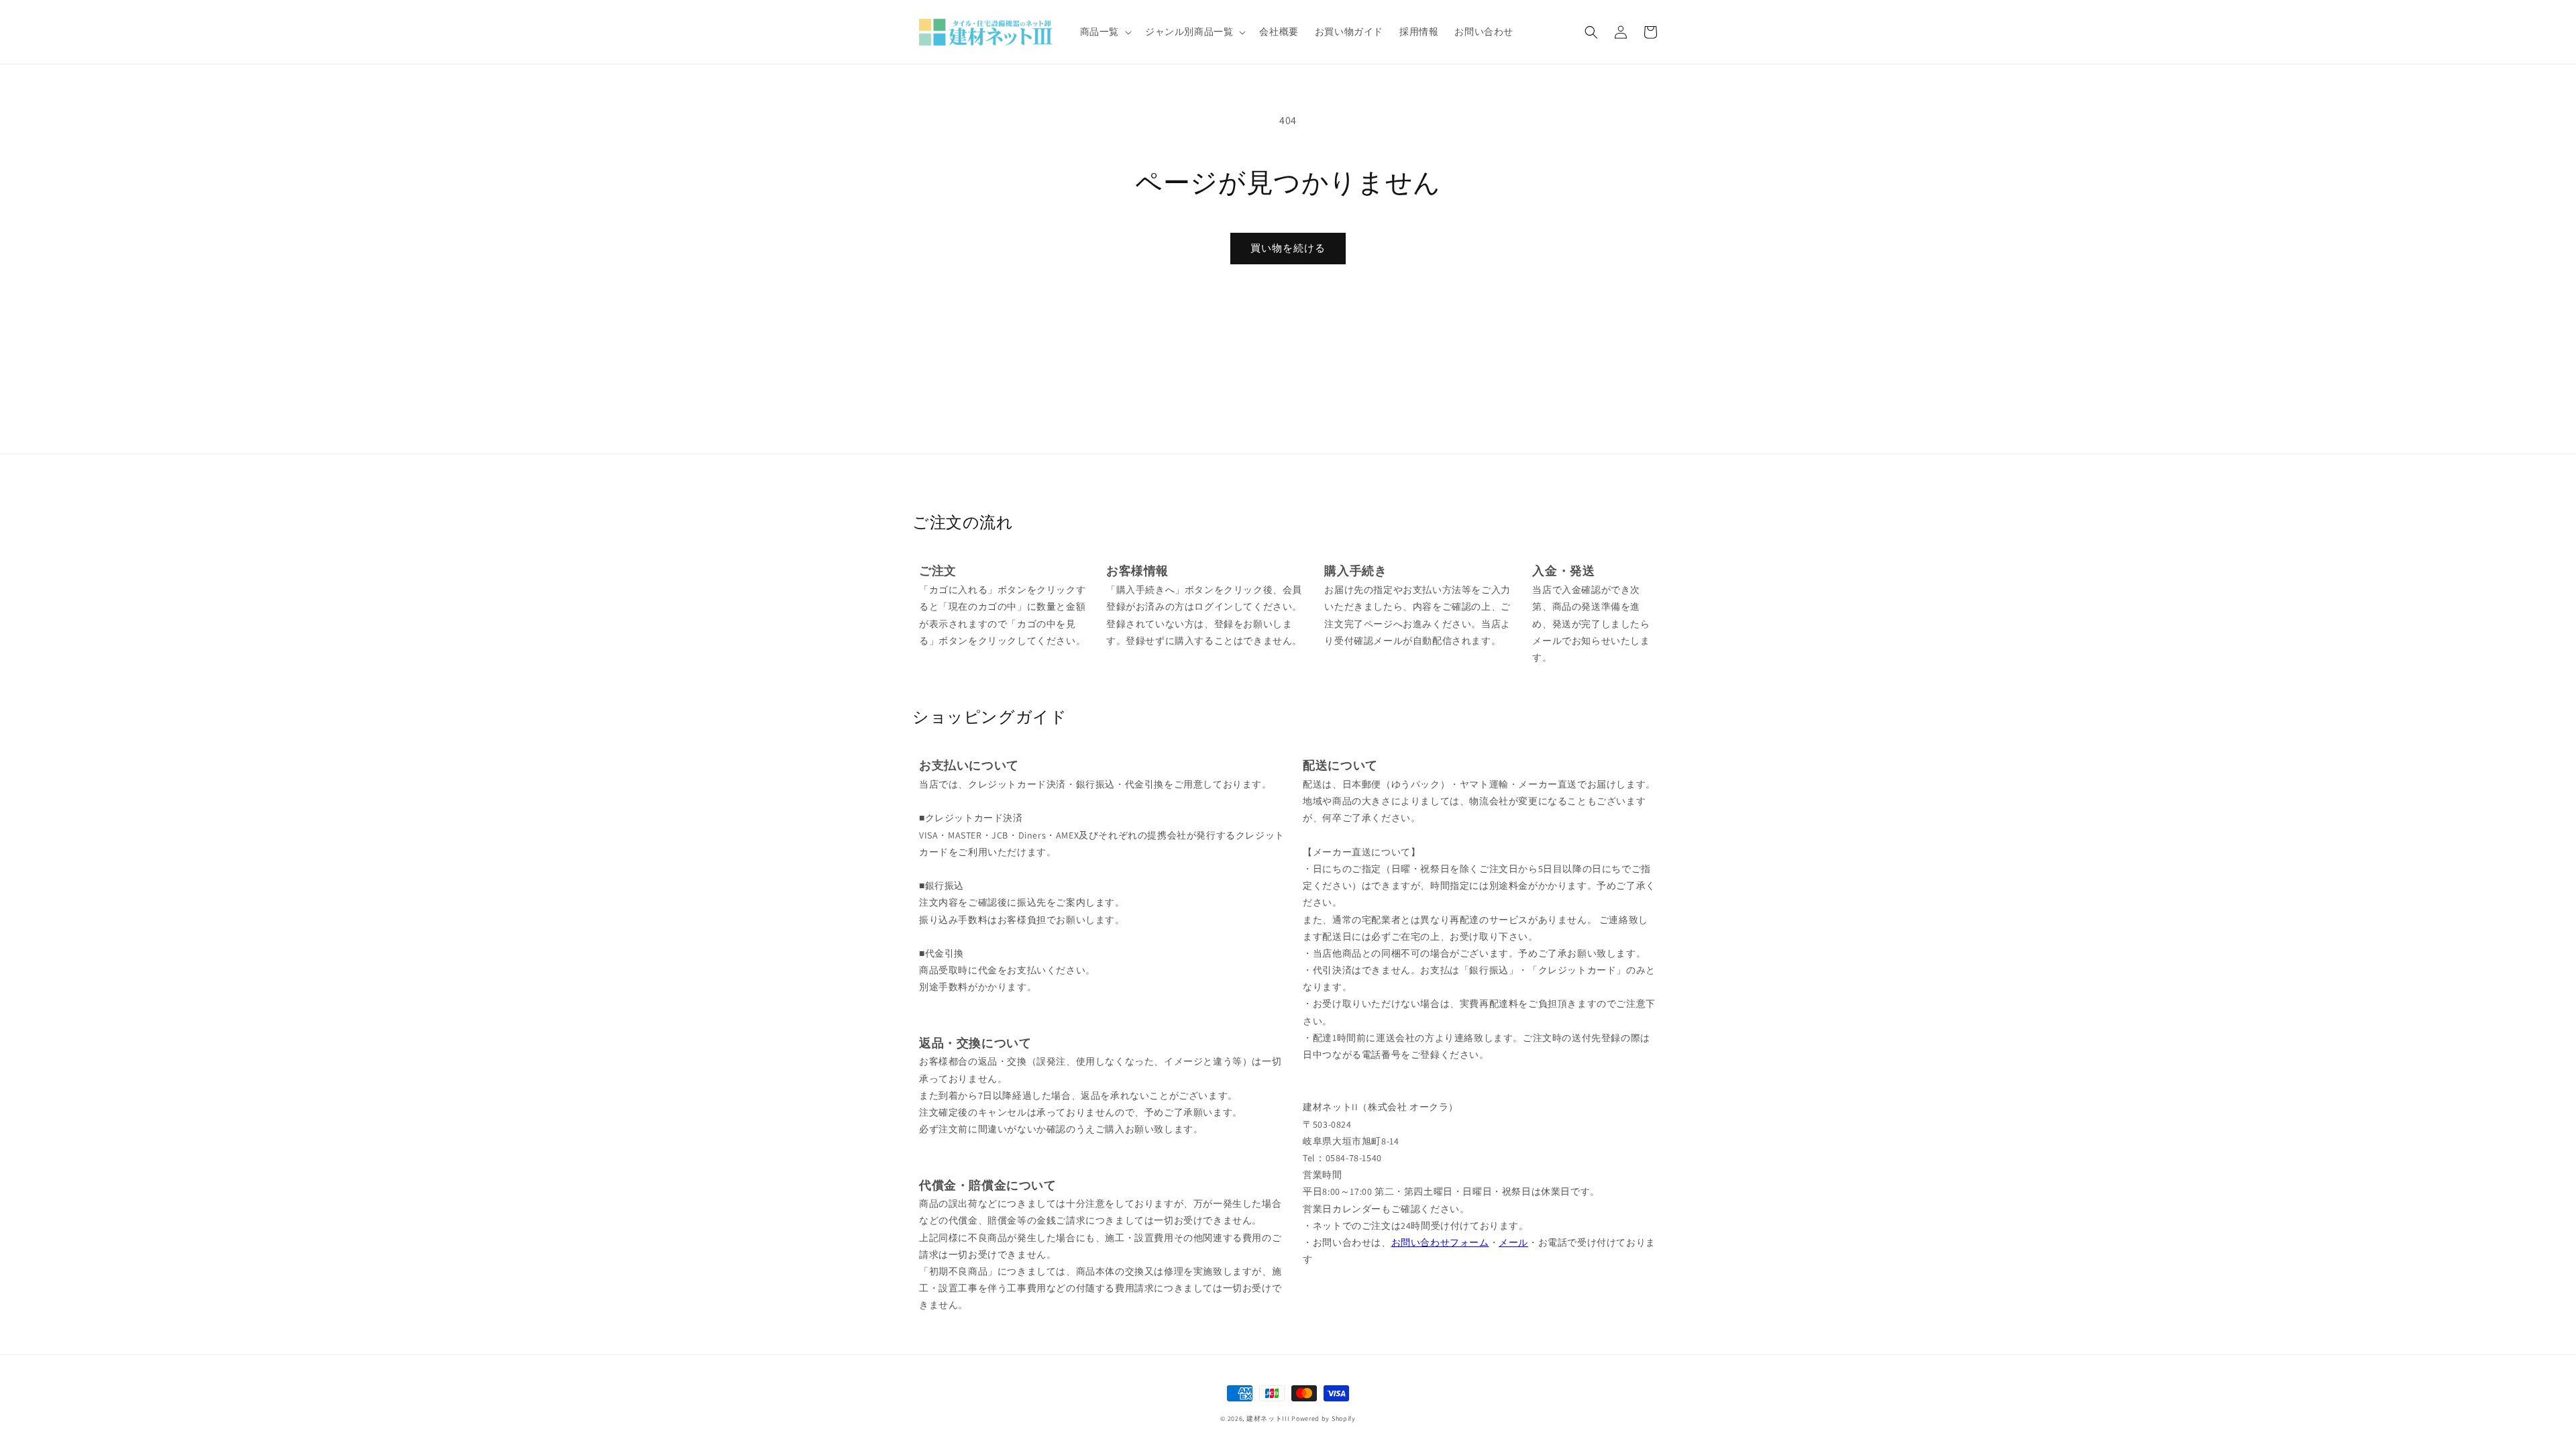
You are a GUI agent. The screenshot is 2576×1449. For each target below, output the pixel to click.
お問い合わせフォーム (1440, 1242)
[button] (1105, 32)
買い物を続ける (1288, 248)
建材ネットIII (1268, 1418)
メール (1513, 1242)
